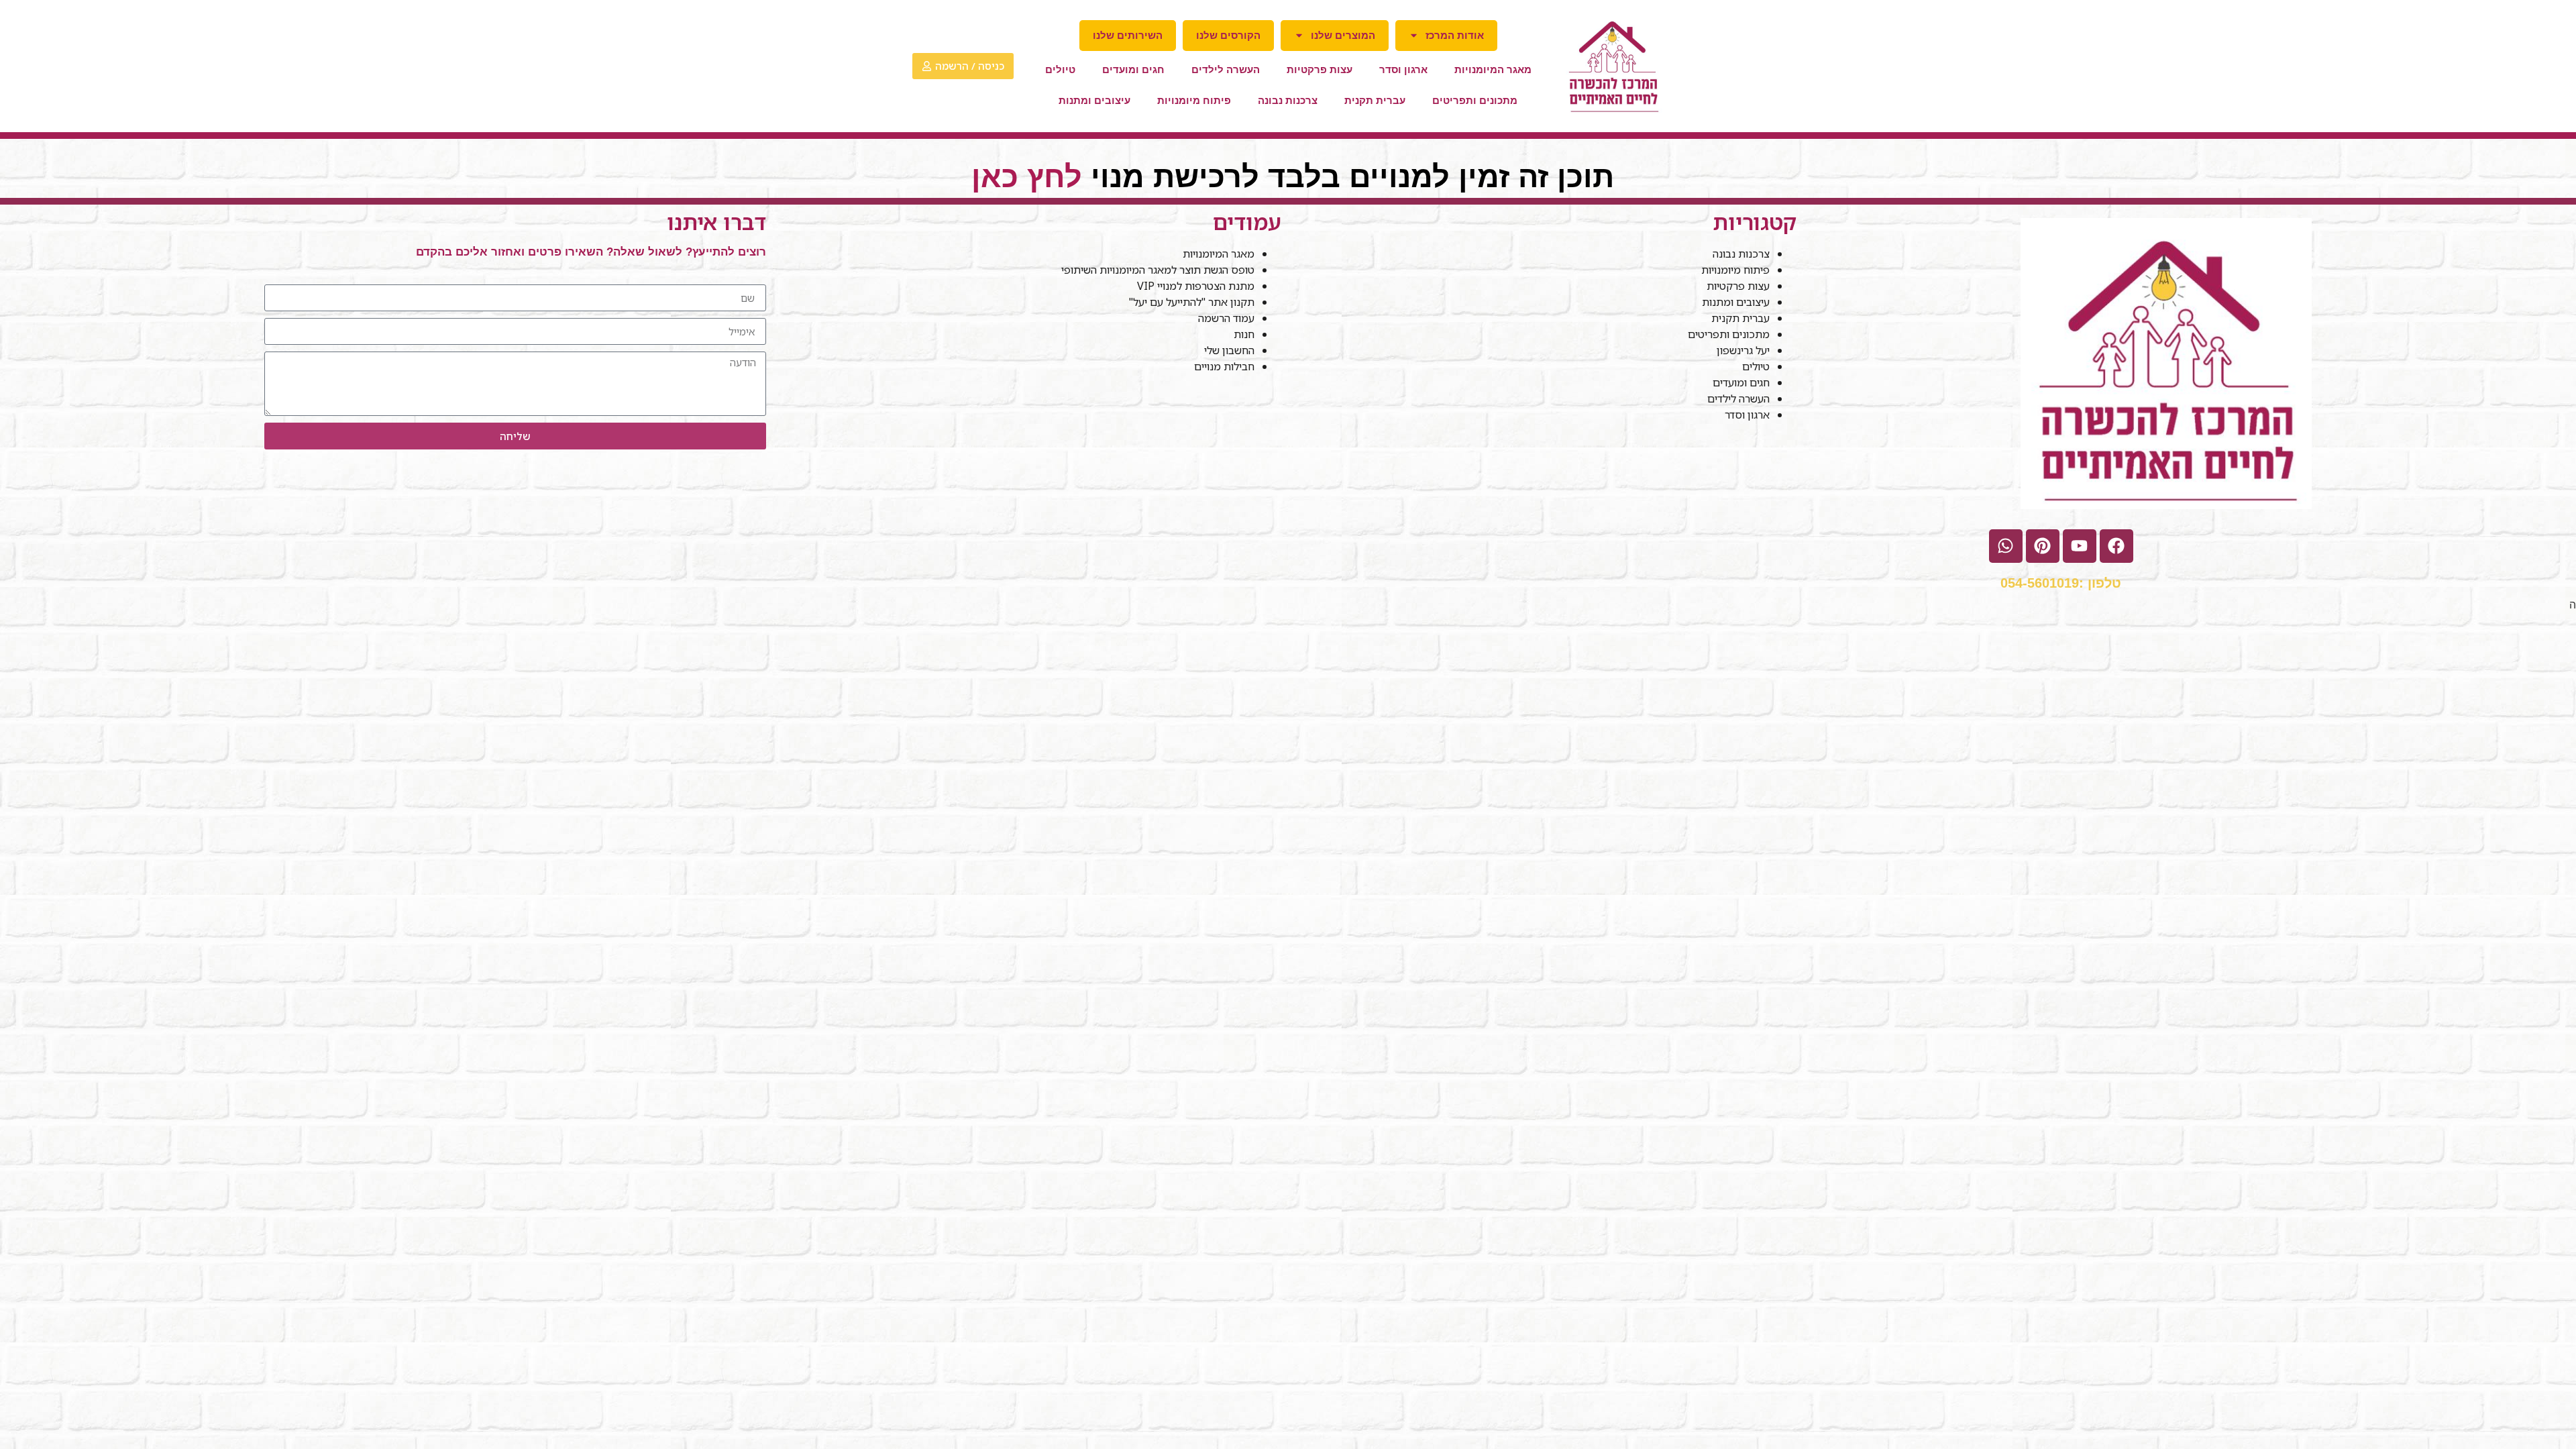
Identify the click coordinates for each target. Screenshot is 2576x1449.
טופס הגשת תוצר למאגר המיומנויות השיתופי (1158, 270)
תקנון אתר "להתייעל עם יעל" (1190, 302)
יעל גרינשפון (1743, 350)
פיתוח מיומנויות (1194, 100)
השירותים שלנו (1128, 35)
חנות (1244, 334)
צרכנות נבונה (1288, 100)
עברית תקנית (1375, 100)
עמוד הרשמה (1226, 318)
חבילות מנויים (1224, 366)
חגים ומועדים (1133, 69)
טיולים (1060, 69)
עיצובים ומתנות (1094, 100)
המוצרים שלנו (1343, 35)
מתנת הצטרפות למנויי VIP (1196, 286)
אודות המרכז (1455, 35)
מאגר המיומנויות (1493, 69)
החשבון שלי (1229, 350)
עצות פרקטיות (1320, 69)
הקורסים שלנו (1228, 35)
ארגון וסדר (1403, 69)
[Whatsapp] (2006, 546)
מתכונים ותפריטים (1475, 100)
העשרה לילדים (1226, 69)
